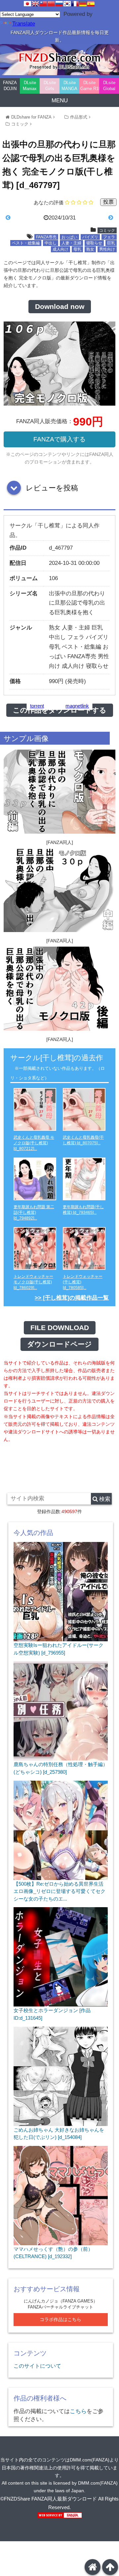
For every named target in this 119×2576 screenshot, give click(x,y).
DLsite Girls (50, 86)
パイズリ (90, 237)
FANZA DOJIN (10, 86)
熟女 (90, 249)
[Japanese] (27, 4)
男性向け (107, 249)
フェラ (109, 237)
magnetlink (77, 706)
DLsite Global (109, 86)
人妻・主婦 (71, 243)
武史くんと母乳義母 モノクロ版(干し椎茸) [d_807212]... (34, 1143)
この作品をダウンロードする (60, 710)
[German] (83, 4)
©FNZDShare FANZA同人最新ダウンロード (49, 2499)
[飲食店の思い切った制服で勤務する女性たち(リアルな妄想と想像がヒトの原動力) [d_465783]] (20, 218)
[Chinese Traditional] (43, 4)
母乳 (77, 249)
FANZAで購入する (59, 439)
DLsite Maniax (30, 86)
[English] (35, 4)
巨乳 (111, 243)
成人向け (60, 249)
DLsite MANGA (69, 86)
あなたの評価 (49, 202)
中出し (51, 243)
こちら (78, 2411)
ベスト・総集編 (26, 243)
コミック (20, 124)
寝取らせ (94, 243)
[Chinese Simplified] (51, 4)
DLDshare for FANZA (31, 117)
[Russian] (59, 4)
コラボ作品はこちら (60, 2320)
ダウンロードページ (59, 1344)
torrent (37, 706)
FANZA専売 (46, 237)
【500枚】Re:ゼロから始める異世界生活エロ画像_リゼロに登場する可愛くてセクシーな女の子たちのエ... (59, 1891)
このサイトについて (37, 2366)
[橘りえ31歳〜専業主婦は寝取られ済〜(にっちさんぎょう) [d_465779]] (99, 218)
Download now (60, 307)
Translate (24, 24)
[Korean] (67, 4)
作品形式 (79, 117)
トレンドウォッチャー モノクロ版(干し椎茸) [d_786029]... (33, 1282)
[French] (75, 4)
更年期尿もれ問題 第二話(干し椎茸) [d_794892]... (34, 1213)
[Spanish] (91, 4)
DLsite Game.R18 (90, 86)
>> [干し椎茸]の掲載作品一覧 (72, 1298)
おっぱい (69, 237)
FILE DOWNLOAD (60, 1328)
